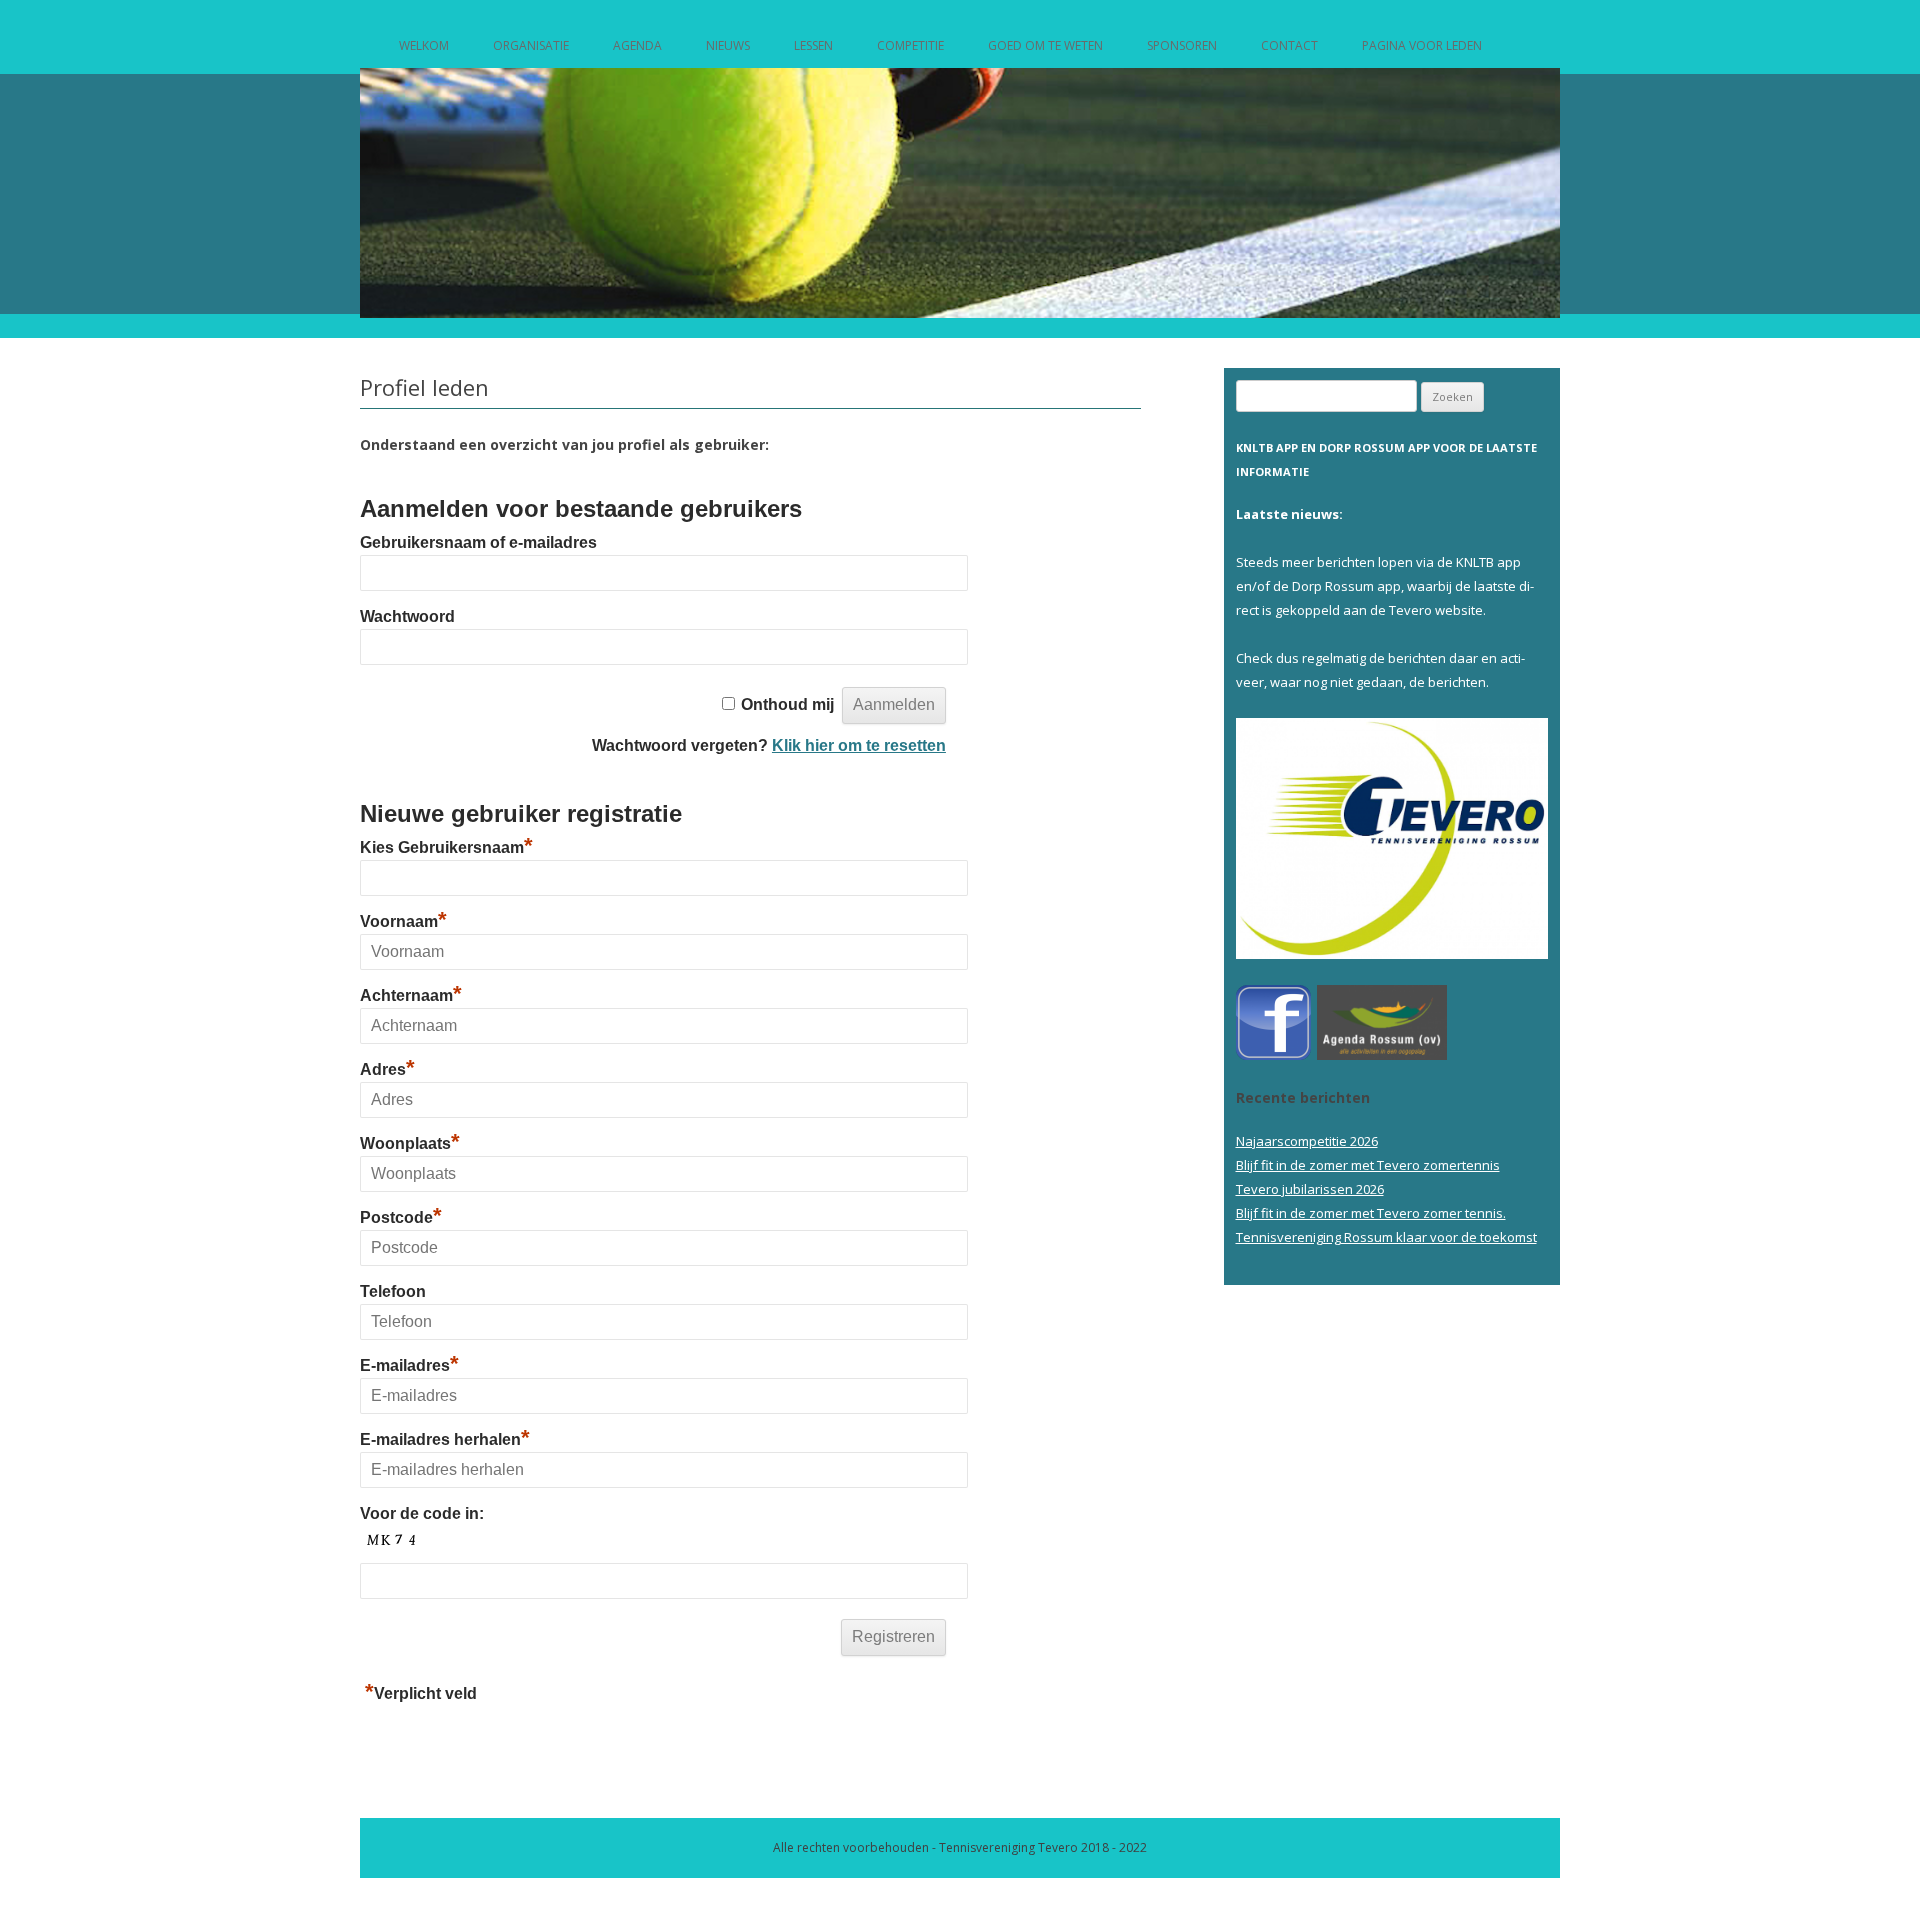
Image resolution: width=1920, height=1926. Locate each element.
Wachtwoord (407, 616)
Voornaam (403, 921)
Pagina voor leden (1422, 45)
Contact (1289, 45)
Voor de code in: (422, 1513)
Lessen (813, 45)
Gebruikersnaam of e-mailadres (478, 542)
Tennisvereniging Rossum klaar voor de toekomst (1386, 1237)
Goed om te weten (1045, 45)
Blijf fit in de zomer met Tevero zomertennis (1368, 1165)
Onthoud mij (787, 704)
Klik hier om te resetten (859, 745)
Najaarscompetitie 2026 (1307, 1141)
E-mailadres (409, 1365)
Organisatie (531, 45)
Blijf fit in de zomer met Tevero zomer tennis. (1371, 1213)
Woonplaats (410, 1143)
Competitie (910, 45)
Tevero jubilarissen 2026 (1310, 1189)
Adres (387, 1069)
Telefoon (393, 1291)
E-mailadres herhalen (445, 1439)
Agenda (637, 45)
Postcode (401, 1217)
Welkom (424, 45)
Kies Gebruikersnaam (446, 847)
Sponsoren (1182, 45)
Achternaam (411, 995)
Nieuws (728, 45)
